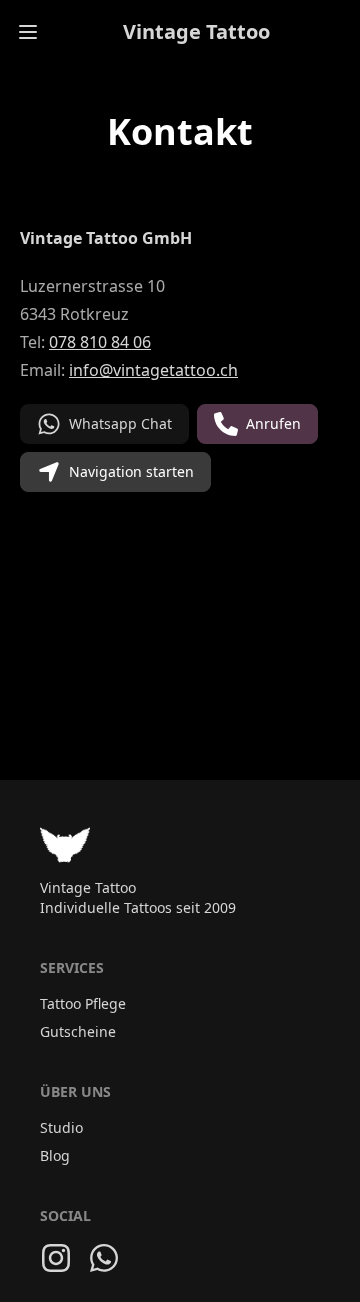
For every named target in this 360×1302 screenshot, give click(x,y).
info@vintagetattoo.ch (153, 370)
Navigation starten (131, 471)
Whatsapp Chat (120, 423)
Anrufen (273, 423)
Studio (61, 1127)
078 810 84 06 (100, 342)
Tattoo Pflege (83, 1003)
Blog (55, 1155)
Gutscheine (78, 1031)
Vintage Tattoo (196, 31)
